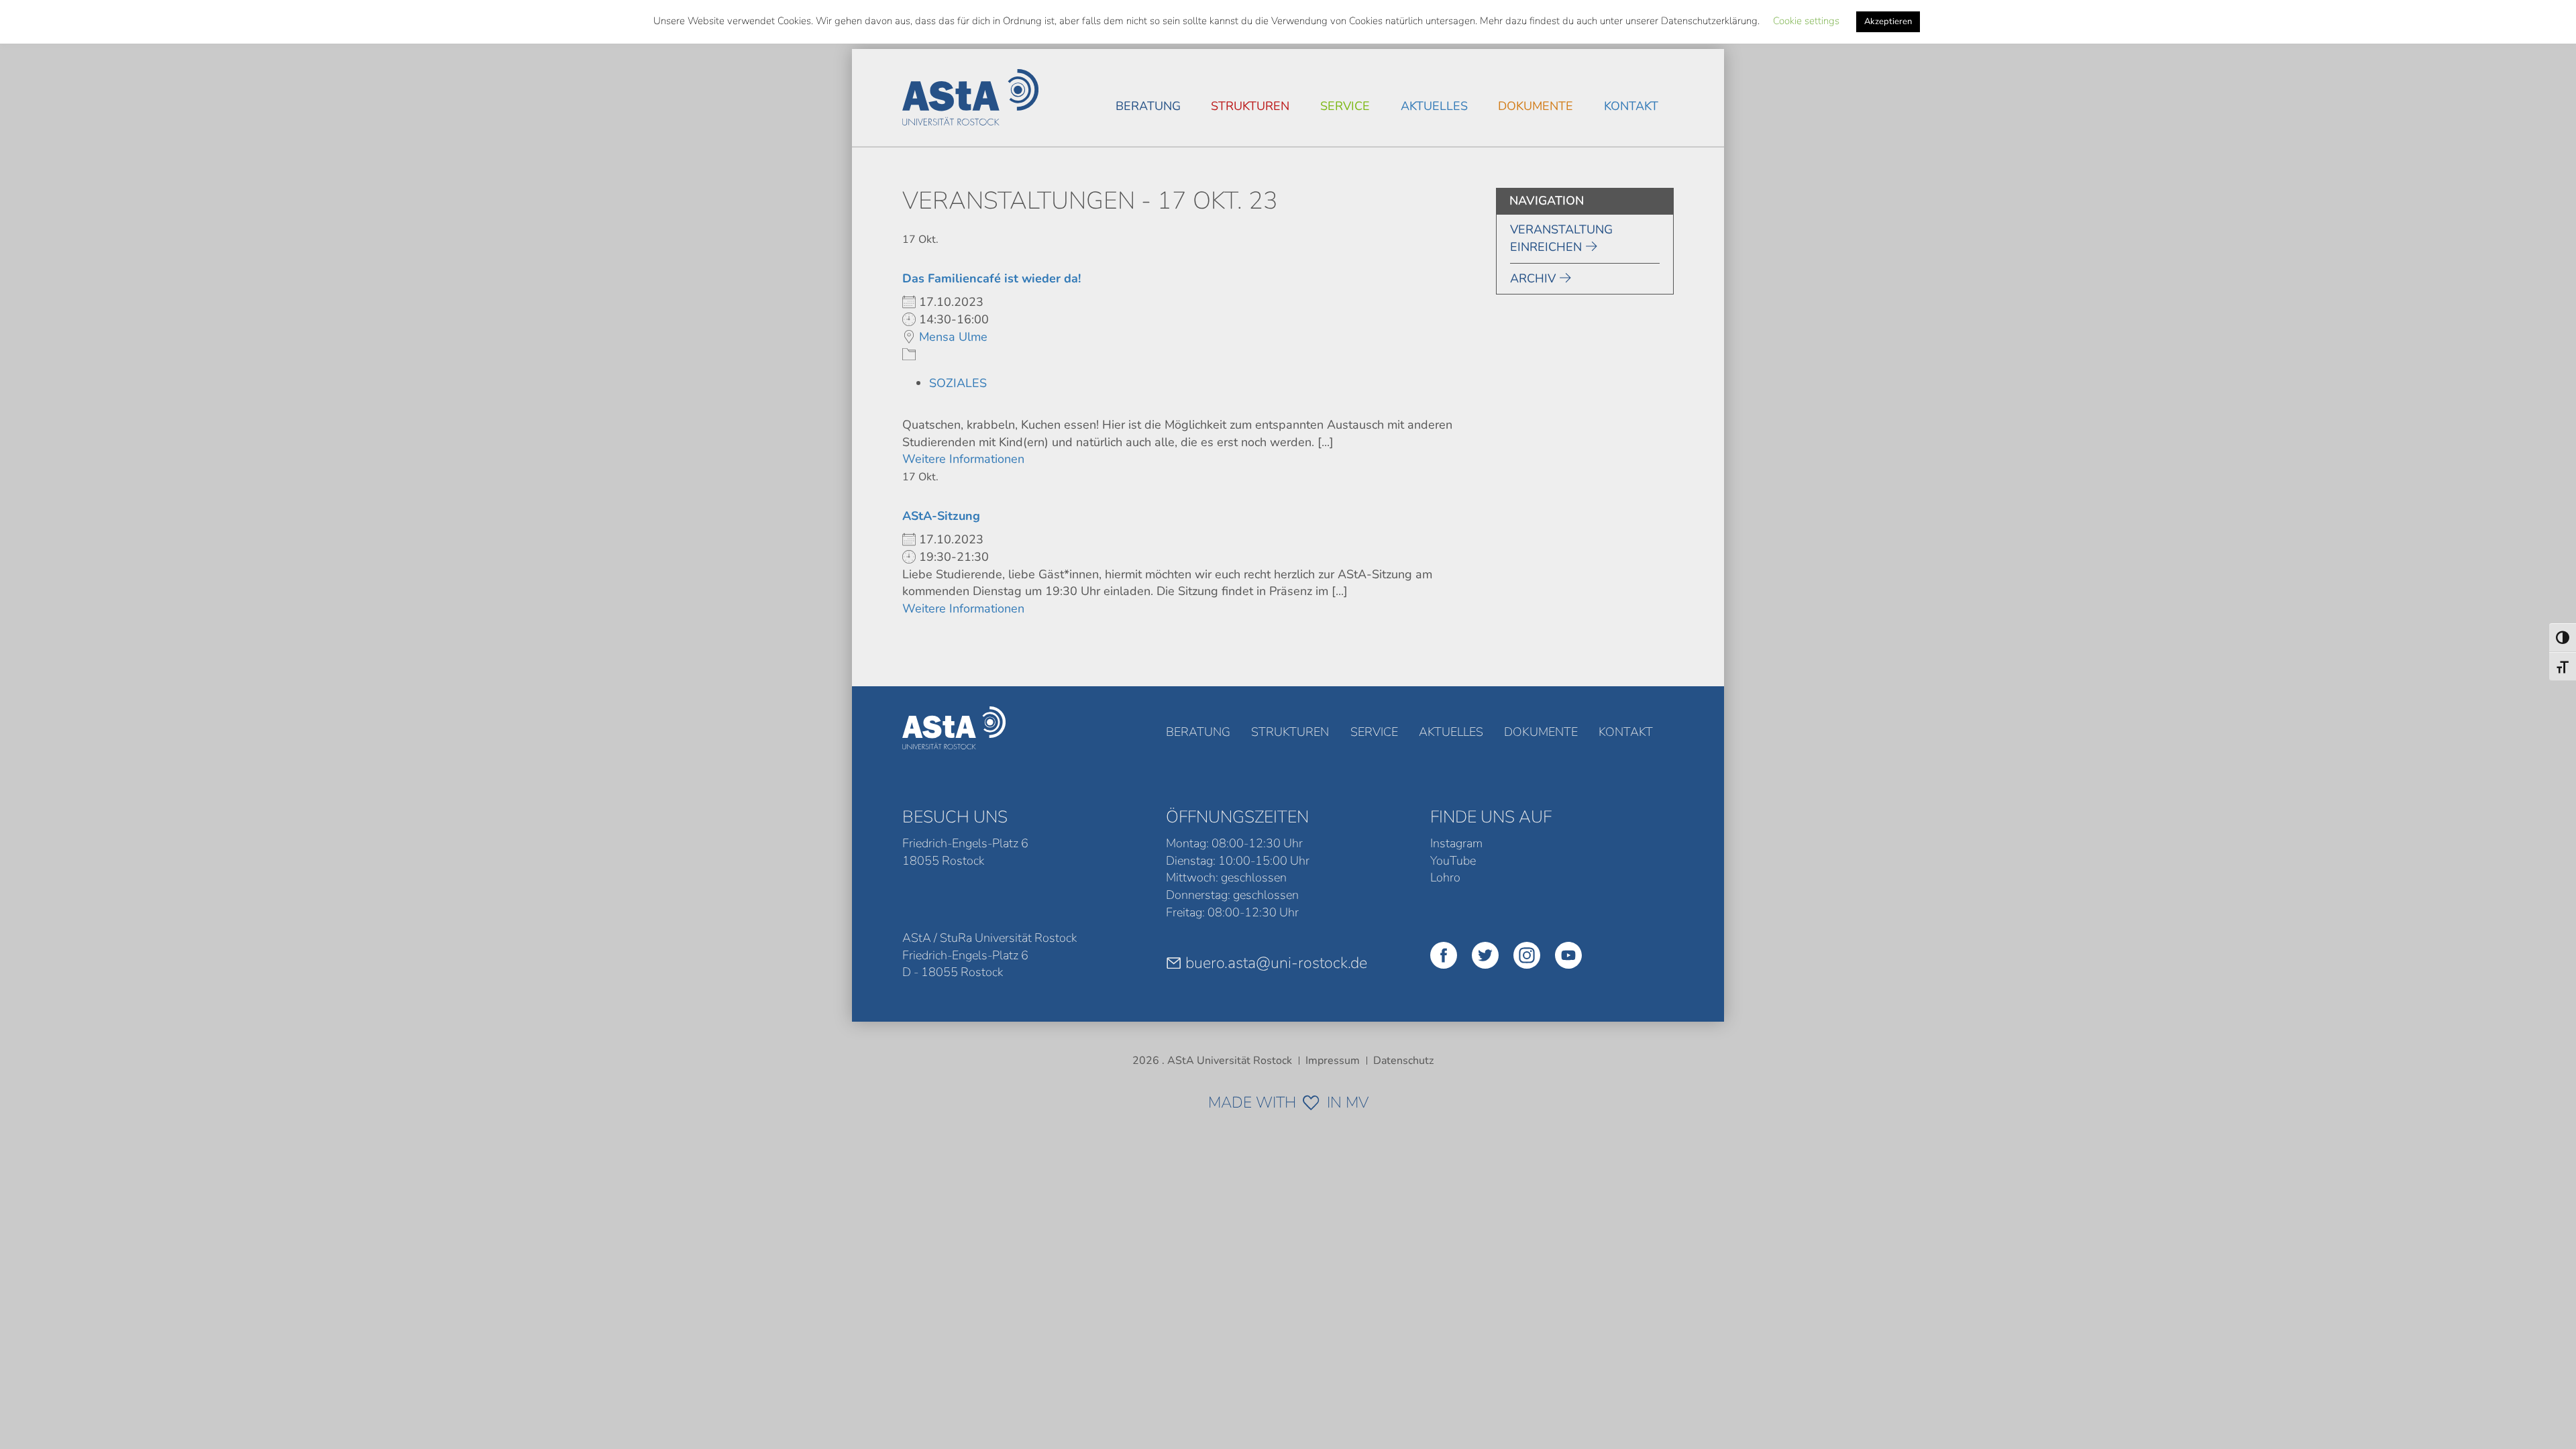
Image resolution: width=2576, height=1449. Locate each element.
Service (1345, 106)
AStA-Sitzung (941, 516)
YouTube (1453, 861)
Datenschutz (1403, 1061)
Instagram (1456, 843)
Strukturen (1250, 106)
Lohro (1445, 877)
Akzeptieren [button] (1888, 21)
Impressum (1333, 1061)
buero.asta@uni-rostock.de (1276, 963)
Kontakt (1631, 106)
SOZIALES (958, 383)
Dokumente (1536, 106)
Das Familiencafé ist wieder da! (991, 278)
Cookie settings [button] (1806, 21)
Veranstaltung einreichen (1561, 238)
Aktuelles (1434, 106)
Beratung (1148, 106)
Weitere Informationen (963, 459)
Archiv (1533, 278)
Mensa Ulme (953, 337)
